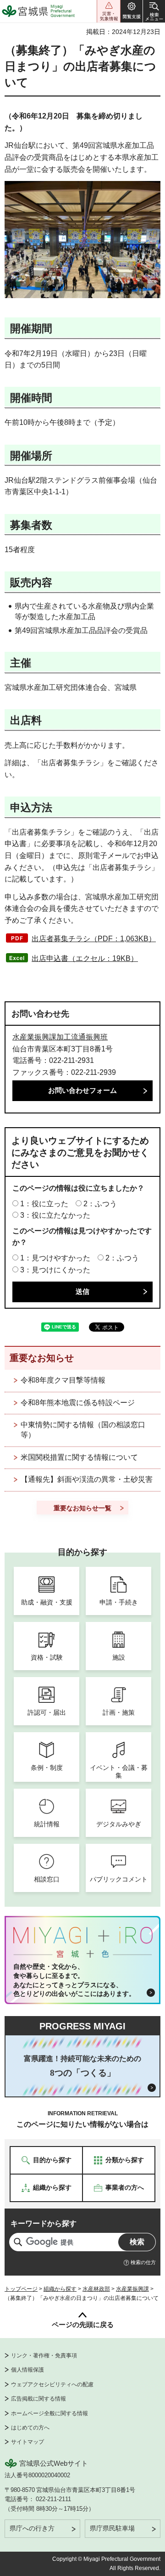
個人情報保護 (27, 2370)
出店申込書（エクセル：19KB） (85, 958)
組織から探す (60, 2289)
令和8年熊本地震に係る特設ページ (78, 1403)
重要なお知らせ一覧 (82, 1508)
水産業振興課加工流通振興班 (60, 1037)
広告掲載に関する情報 (38, 2399)
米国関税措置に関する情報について (79, 1457)
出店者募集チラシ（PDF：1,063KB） (94, 939)
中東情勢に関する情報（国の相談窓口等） (83, 1430)
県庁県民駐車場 (112, 2528)
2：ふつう (100, 1204)
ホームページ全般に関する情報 (49, 2413)
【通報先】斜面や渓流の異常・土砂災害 (87, 1479)
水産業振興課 (132, 2289)
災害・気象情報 (109, 11)
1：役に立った (44, 1204)
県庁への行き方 (32, 2528)
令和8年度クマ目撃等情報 (63, 1380)
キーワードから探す (44, 2223)
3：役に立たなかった (55, 1215)
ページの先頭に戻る (83, 2325)
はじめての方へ (30, 2428)
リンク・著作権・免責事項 (44, 2356)
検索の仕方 (143, 2262)
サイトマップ (27, 2442)
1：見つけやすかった (55, 1258)
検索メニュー (154, 11)
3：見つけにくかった (55, 1270)
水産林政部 (96, 2289)
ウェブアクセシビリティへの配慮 (52, 2384)
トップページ (21, 2289)
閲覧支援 (132, 11)
